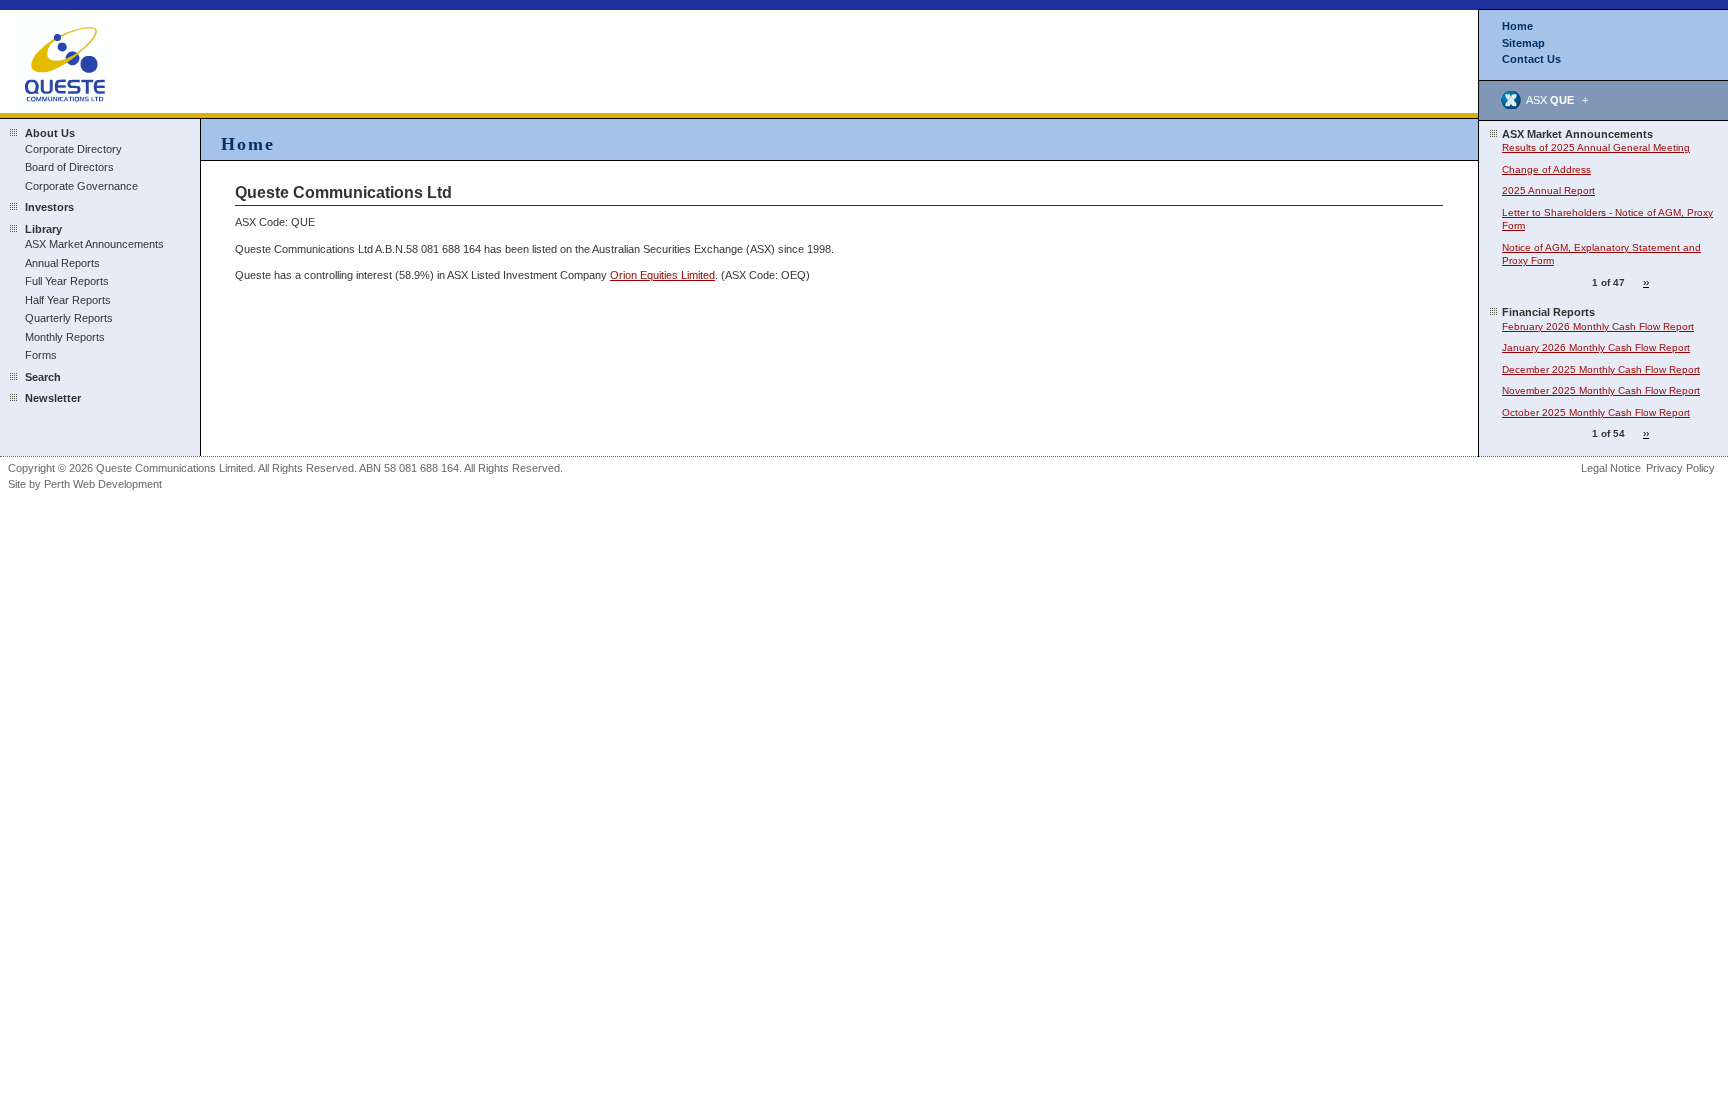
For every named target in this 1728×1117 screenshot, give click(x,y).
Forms (41, 355)
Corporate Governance (81, 186)
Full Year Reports (67, 281)
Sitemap (1523, 43)
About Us (50, 133)
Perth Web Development (103, 484)
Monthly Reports (65, 337)
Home (1517, 26)
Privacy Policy (1680, 468)
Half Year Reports (68, 300)
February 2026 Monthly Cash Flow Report (1598, 326)
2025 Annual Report (1548, 190)
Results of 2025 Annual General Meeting (1596, 147)
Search (43, 377)
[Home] (68, 60)
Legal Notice (1611, 468)
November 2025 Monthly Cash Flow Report (1601, 390)
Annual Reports (62, 263)
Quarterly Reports (69, 318)
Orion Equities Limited (662, 275)
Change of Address (1546, 169)
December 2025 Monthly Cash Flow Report (1601, 369)
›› (1646, 282)
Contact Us (1531, 59)
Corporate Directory (73, 149)
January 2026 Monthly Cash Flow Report (1596, 347)
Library (43, 229)
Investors (49, 207)
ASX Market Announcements (94, 244)
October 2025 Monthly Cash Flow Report (1596, 412)
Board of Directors (69, 167)
